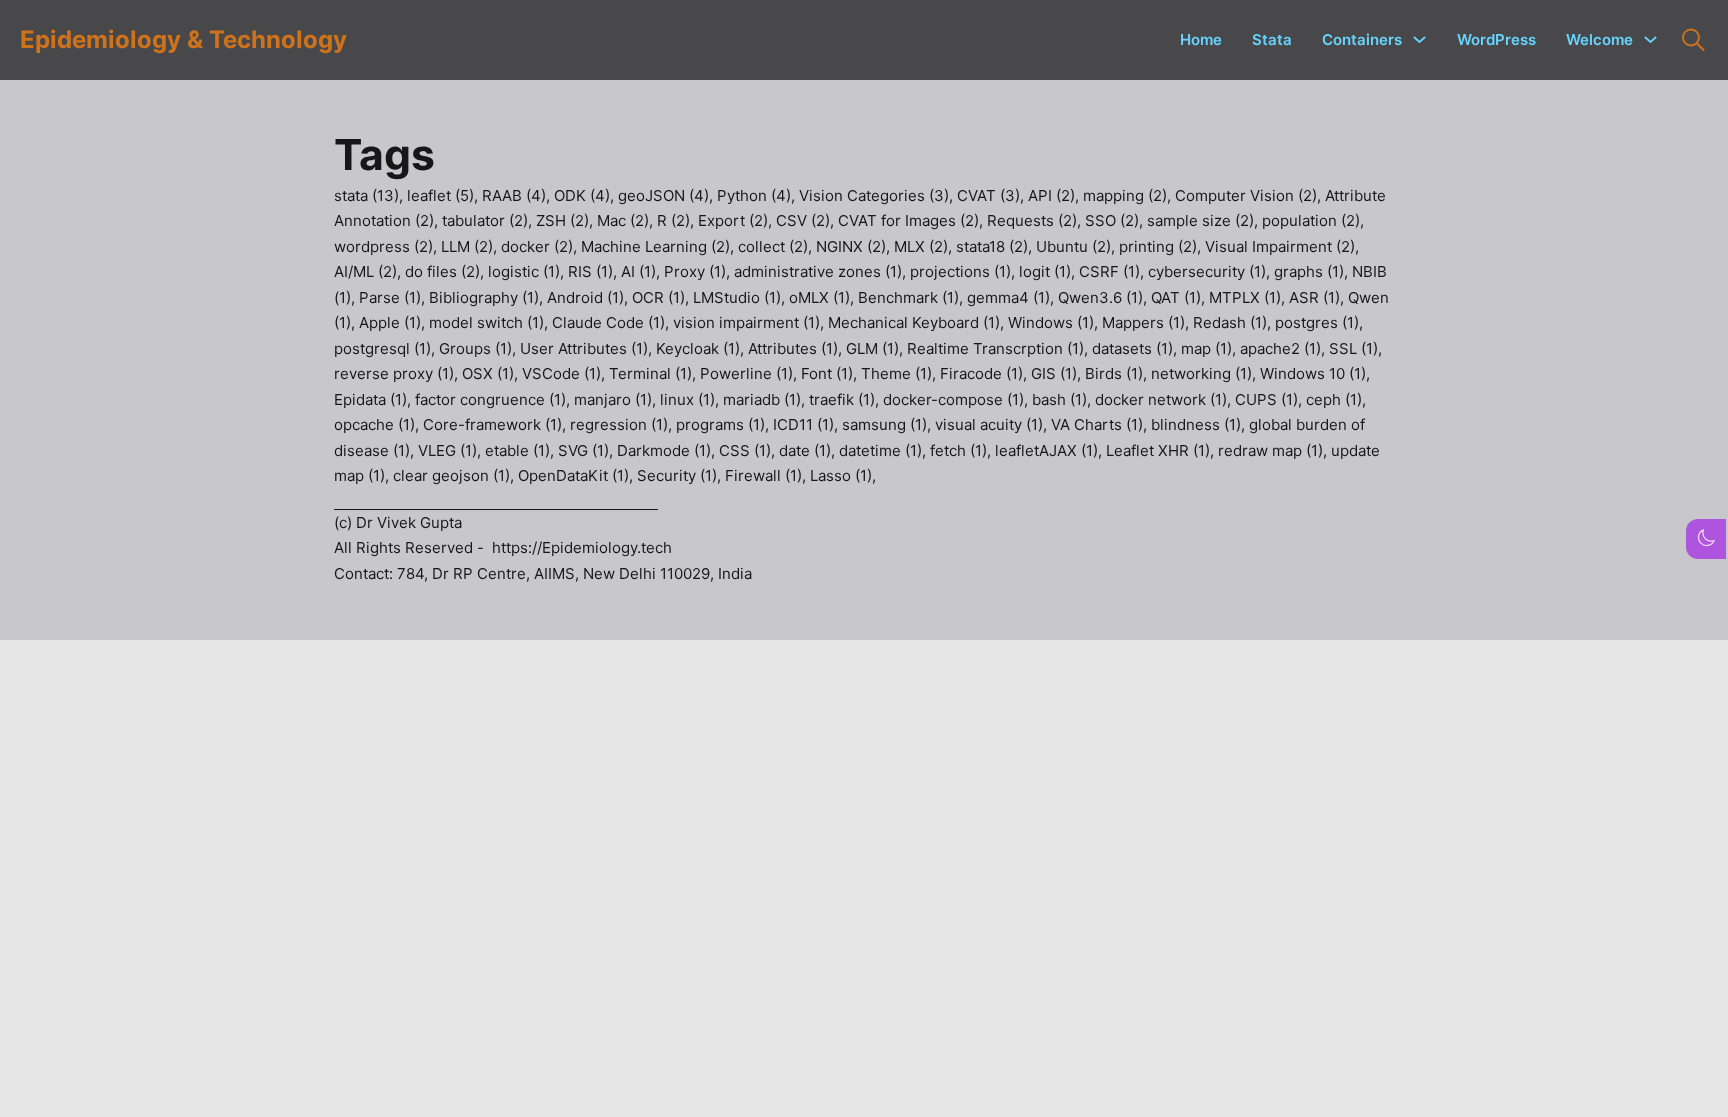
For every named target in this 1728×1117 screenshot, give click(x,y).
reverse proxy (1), (398, 373)
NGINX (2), (855, 246)
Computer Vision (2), (1250, 195)
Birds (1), (1118, 373)
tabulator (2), (489, 220)
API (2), (1055, 195)
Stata (1272, 39)
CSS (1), (749, 450)
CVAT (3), (992, 195)
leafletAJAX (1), (1050, 450)
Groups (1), (479, 348)
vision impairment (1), (750, 322)
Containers (1362, 39)
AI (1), (642, 271)
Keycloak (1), (702, 348)
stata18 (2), (996, 246)
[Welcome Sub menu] (1650, 39)
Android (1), (589, 297)
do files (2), (446, 271)
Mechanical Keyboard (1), (918, 322)
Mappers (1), (1147, 322)
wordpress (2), (387, 246)
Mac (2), (627, 220)
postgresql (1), (386, 348)
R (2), (677, 220)
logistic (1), (528, 271)
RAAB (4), (518, 195)
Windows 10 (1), (1315, 373)
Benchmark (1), (912, 297)
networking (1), (1205, 373)
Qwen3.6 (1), (1104, 297)
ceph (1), (1336, 399)
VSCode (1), (565, 373)
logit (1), (1049, 271)
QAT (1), (1180, 297)
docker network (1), (1165, 399)
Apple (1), (394, 322)
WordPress (1496, 39)
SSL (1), (1355, 348)
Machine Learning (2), (659, 246)
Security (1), (681, 475)
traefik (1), (846, 399)
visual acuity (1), (993, 424)
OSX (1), (492, 373)
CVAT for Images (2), (912, 220)
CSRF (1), (1113, 271)
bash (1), (1063, 399)
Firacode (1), (985, 373)
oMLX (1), (823, 297)
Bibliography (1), (488, 297)
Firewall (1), (767, 475)
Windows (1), (1055, 322)
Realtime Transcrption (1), (999, 348)
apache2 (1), (1284, 348)
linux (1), (691, 399)
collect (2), (777, 246)
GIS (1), (1058, 373)
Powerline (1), (750, 373)
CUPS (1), (1270, 399)
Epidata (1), (374, 399)
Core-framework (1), (496, 424)
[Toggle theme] (1706, 538)
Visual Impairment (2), (1282, 246)
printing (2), (1162, 246)
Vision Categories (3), (878, 195)
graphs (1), (1313, 271)
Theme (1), (900, 373)
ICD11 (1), (807, 424)
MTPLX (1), (1249, 297)
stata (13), (370, 195)
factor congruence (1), (494, 399)
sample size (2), (1204, 220)
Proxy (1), (699, 271)
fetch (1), (962, 450)
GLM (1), (876, 348)
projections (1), (964, 271)
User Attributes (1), (588, 348)
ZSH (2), (566, 220)
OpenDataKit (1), (577, 475)
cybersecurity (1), (1211, 271)
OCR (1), (662, 297)
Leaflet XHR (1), (1162, 450)
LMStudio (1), (741, 297)
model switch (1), (490, 322)
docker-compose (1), (957, 399)
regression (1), (623, 424)
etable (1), (521, 450)
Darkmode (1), (668, 450)
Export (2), (737, 220)
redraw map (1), (1274, 450)
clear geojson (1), (455, 475)
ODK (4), (586, 195)
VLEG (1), (451, 450)
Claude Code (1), (612, 322)
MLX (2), (925, 246)
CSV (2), (807, 220)
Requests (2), (1036, 220)
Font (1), (831, 373)
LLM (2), (471, 246)
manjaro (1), (617, 399)
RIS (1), (594, 271)
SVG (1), (587, 450)
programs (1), (724, 424)
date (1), (809, 450)
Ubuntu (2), (1077, 246)
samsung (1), (888, 424)
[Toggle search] (1693, 40)
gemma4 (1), (1012, 297)
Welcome (1599, 39)
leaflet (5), (444, 195)
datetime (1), (884, 450)
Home (1201, 39)
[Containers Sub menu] (1419, 39)
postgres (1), (1319, 322)
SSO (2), (1116, 220)
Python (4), (758, 195)
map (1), (1210, 348)
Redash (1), (1234, 322)
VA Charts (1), (1101, 424)
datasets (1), (1136, 348)
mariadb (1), (766, 399)
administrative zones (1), (822, 271)
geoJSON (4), (667, 195)
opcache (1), (378, 424)
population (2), (1313, 220)
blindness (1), (1200, 424)
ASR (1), (1318, 297)
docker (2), (541, 246)
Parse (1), (394, 297)
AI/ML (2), (369, 271)
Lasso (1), (843, 475)
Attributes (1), (797, 348)
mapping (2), (1129, 195)
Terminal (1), (654, 373)
